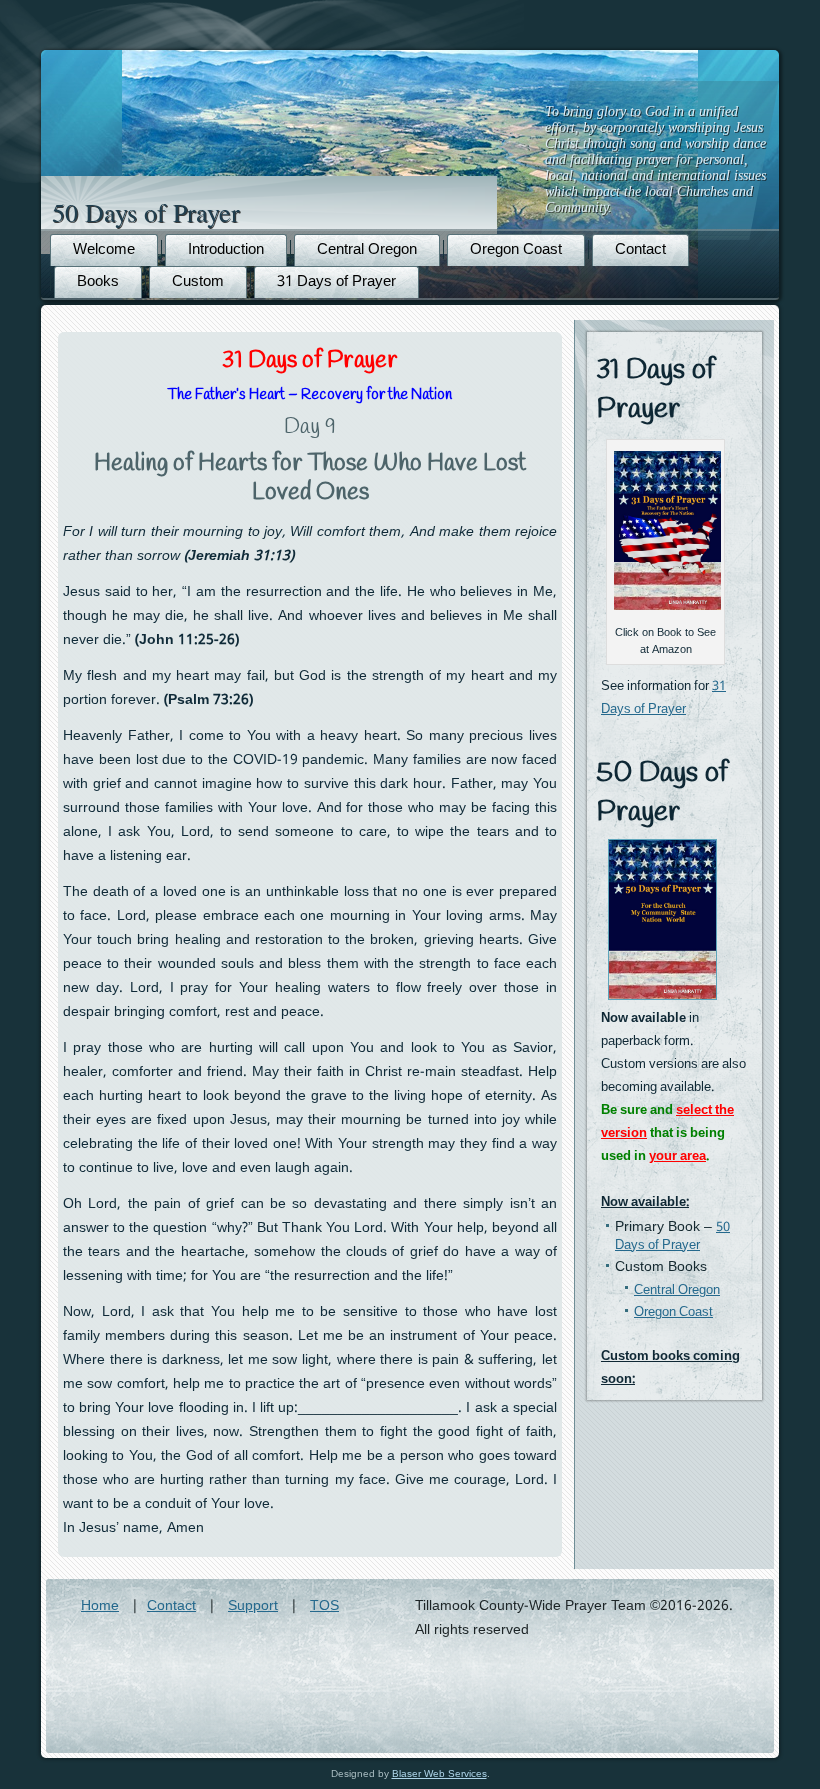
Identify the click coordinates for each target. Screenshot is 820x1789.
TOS (324, 1606)
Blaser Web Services (439, 1773)
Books (98, 282)
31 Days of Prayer (336, 282)
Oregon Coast (516, 250)
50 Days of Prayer (146, 212)
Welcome (104, 250)
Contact (640, 250)
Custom (198, 282)
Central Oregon (367, 250)
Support (253, 1606)
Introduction (226, 250)
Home (100, 1606)
